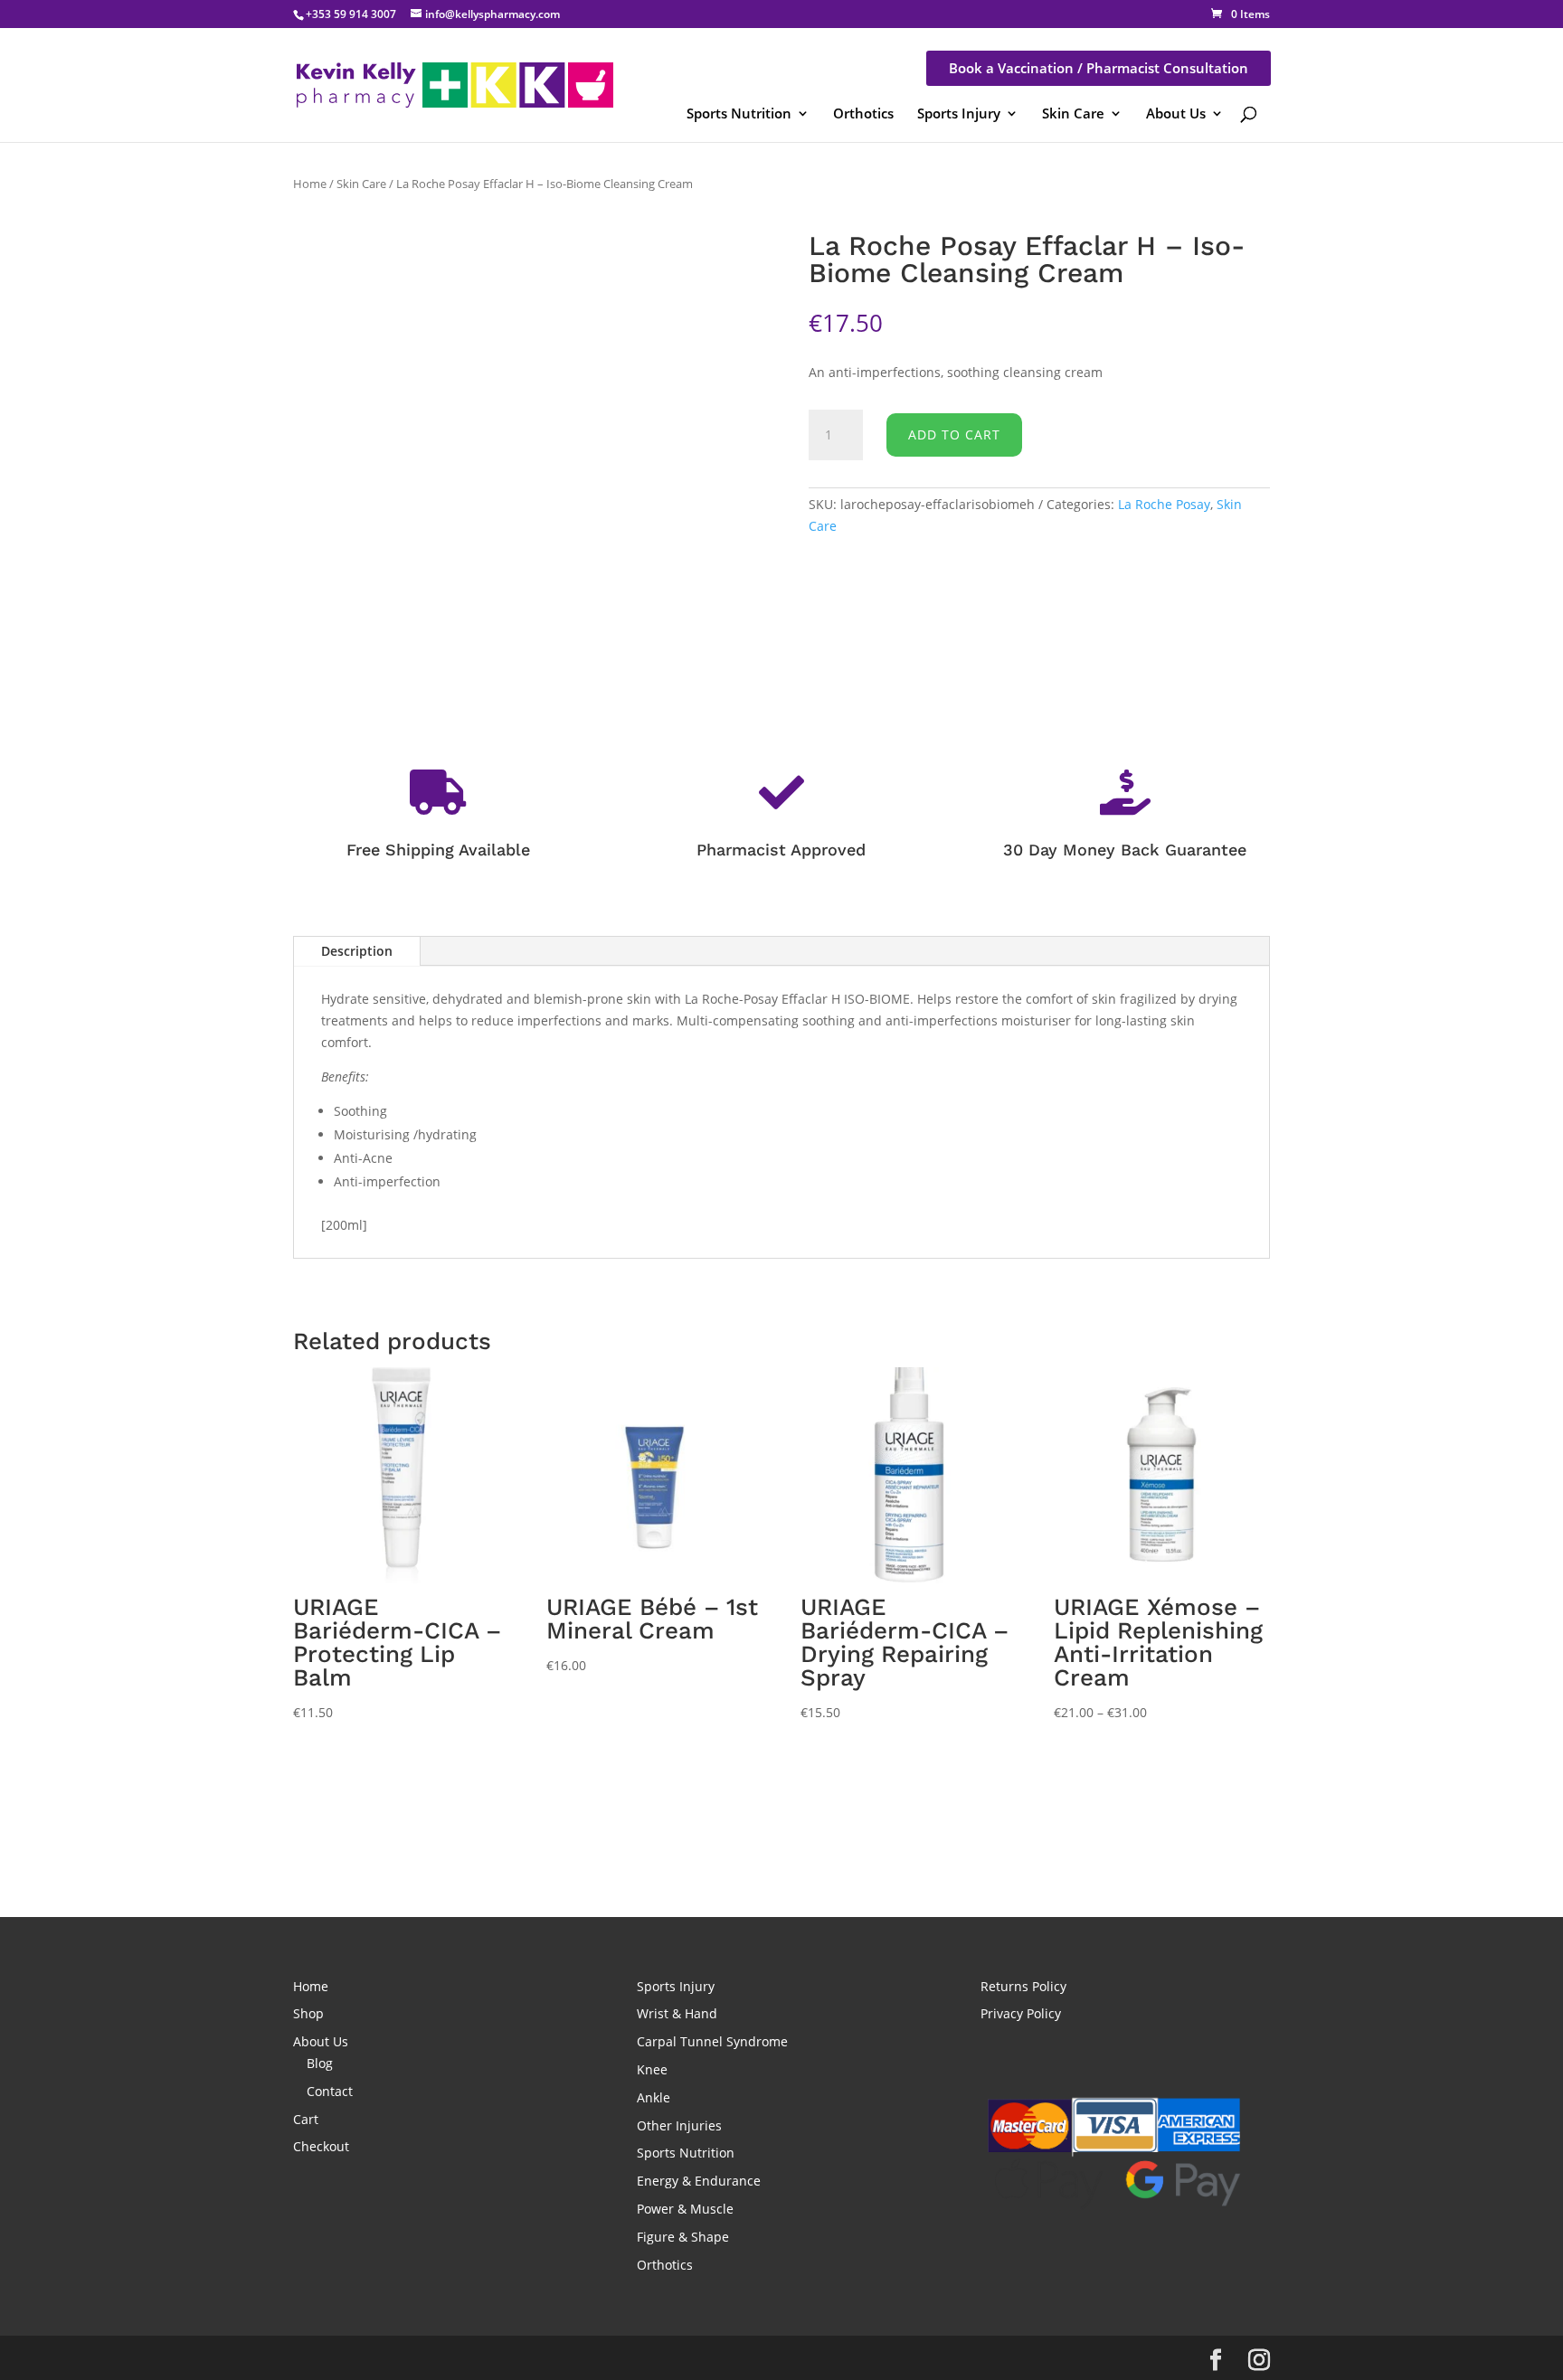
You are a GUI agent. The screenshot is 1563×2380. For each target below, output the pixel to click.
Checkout (321, 2146)
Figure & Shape (683, 2237)
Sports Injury (959, 113)
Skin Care (1073, 113)
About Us (1176, 113)
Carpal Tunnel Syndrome (712, 2041)
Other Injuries (679, 2125)
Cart (306, 2119)
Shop (308, 2013)
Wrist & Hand (677, 2013)
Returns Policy (1023, 1986)
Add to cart (954, 434)
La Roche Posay (1164, 504)
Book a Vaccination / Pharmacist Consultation (1099, 68)
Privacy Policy (1021, 2013)
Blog (320, 2063)
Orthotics (863, 113)
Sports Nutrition (739, 113)
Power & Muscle (685, 2209)
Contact (330, 2091)
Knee (652, 2069)
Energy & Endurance (699, 2181)
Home (310, 184)
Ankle (654, 2097)
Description (357, 951)
